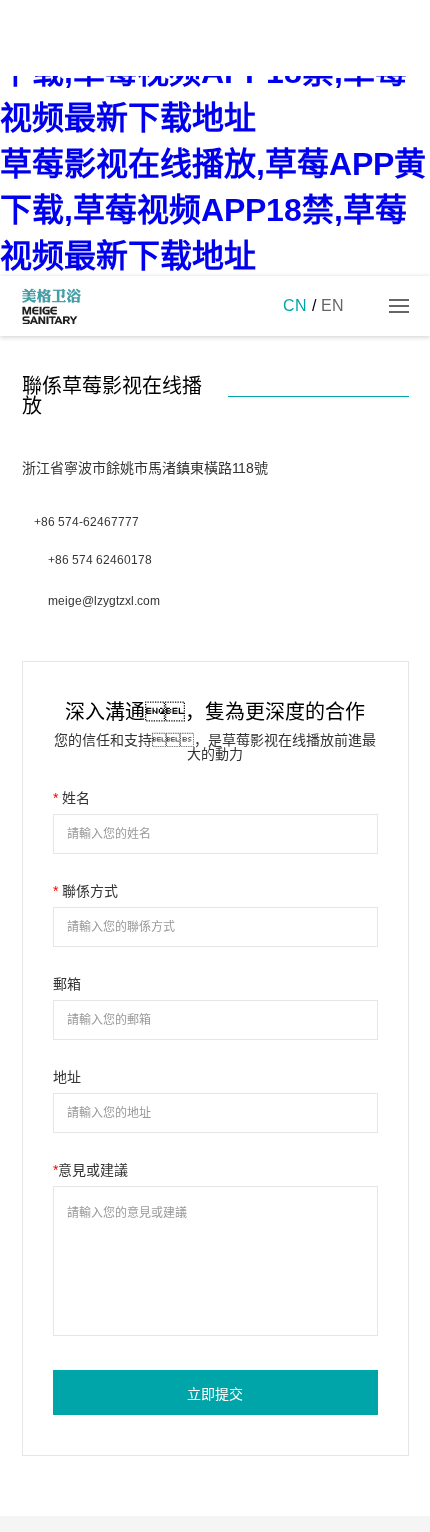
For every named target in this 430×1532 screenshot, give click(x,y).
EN (332, 305)
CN (295, 305)
